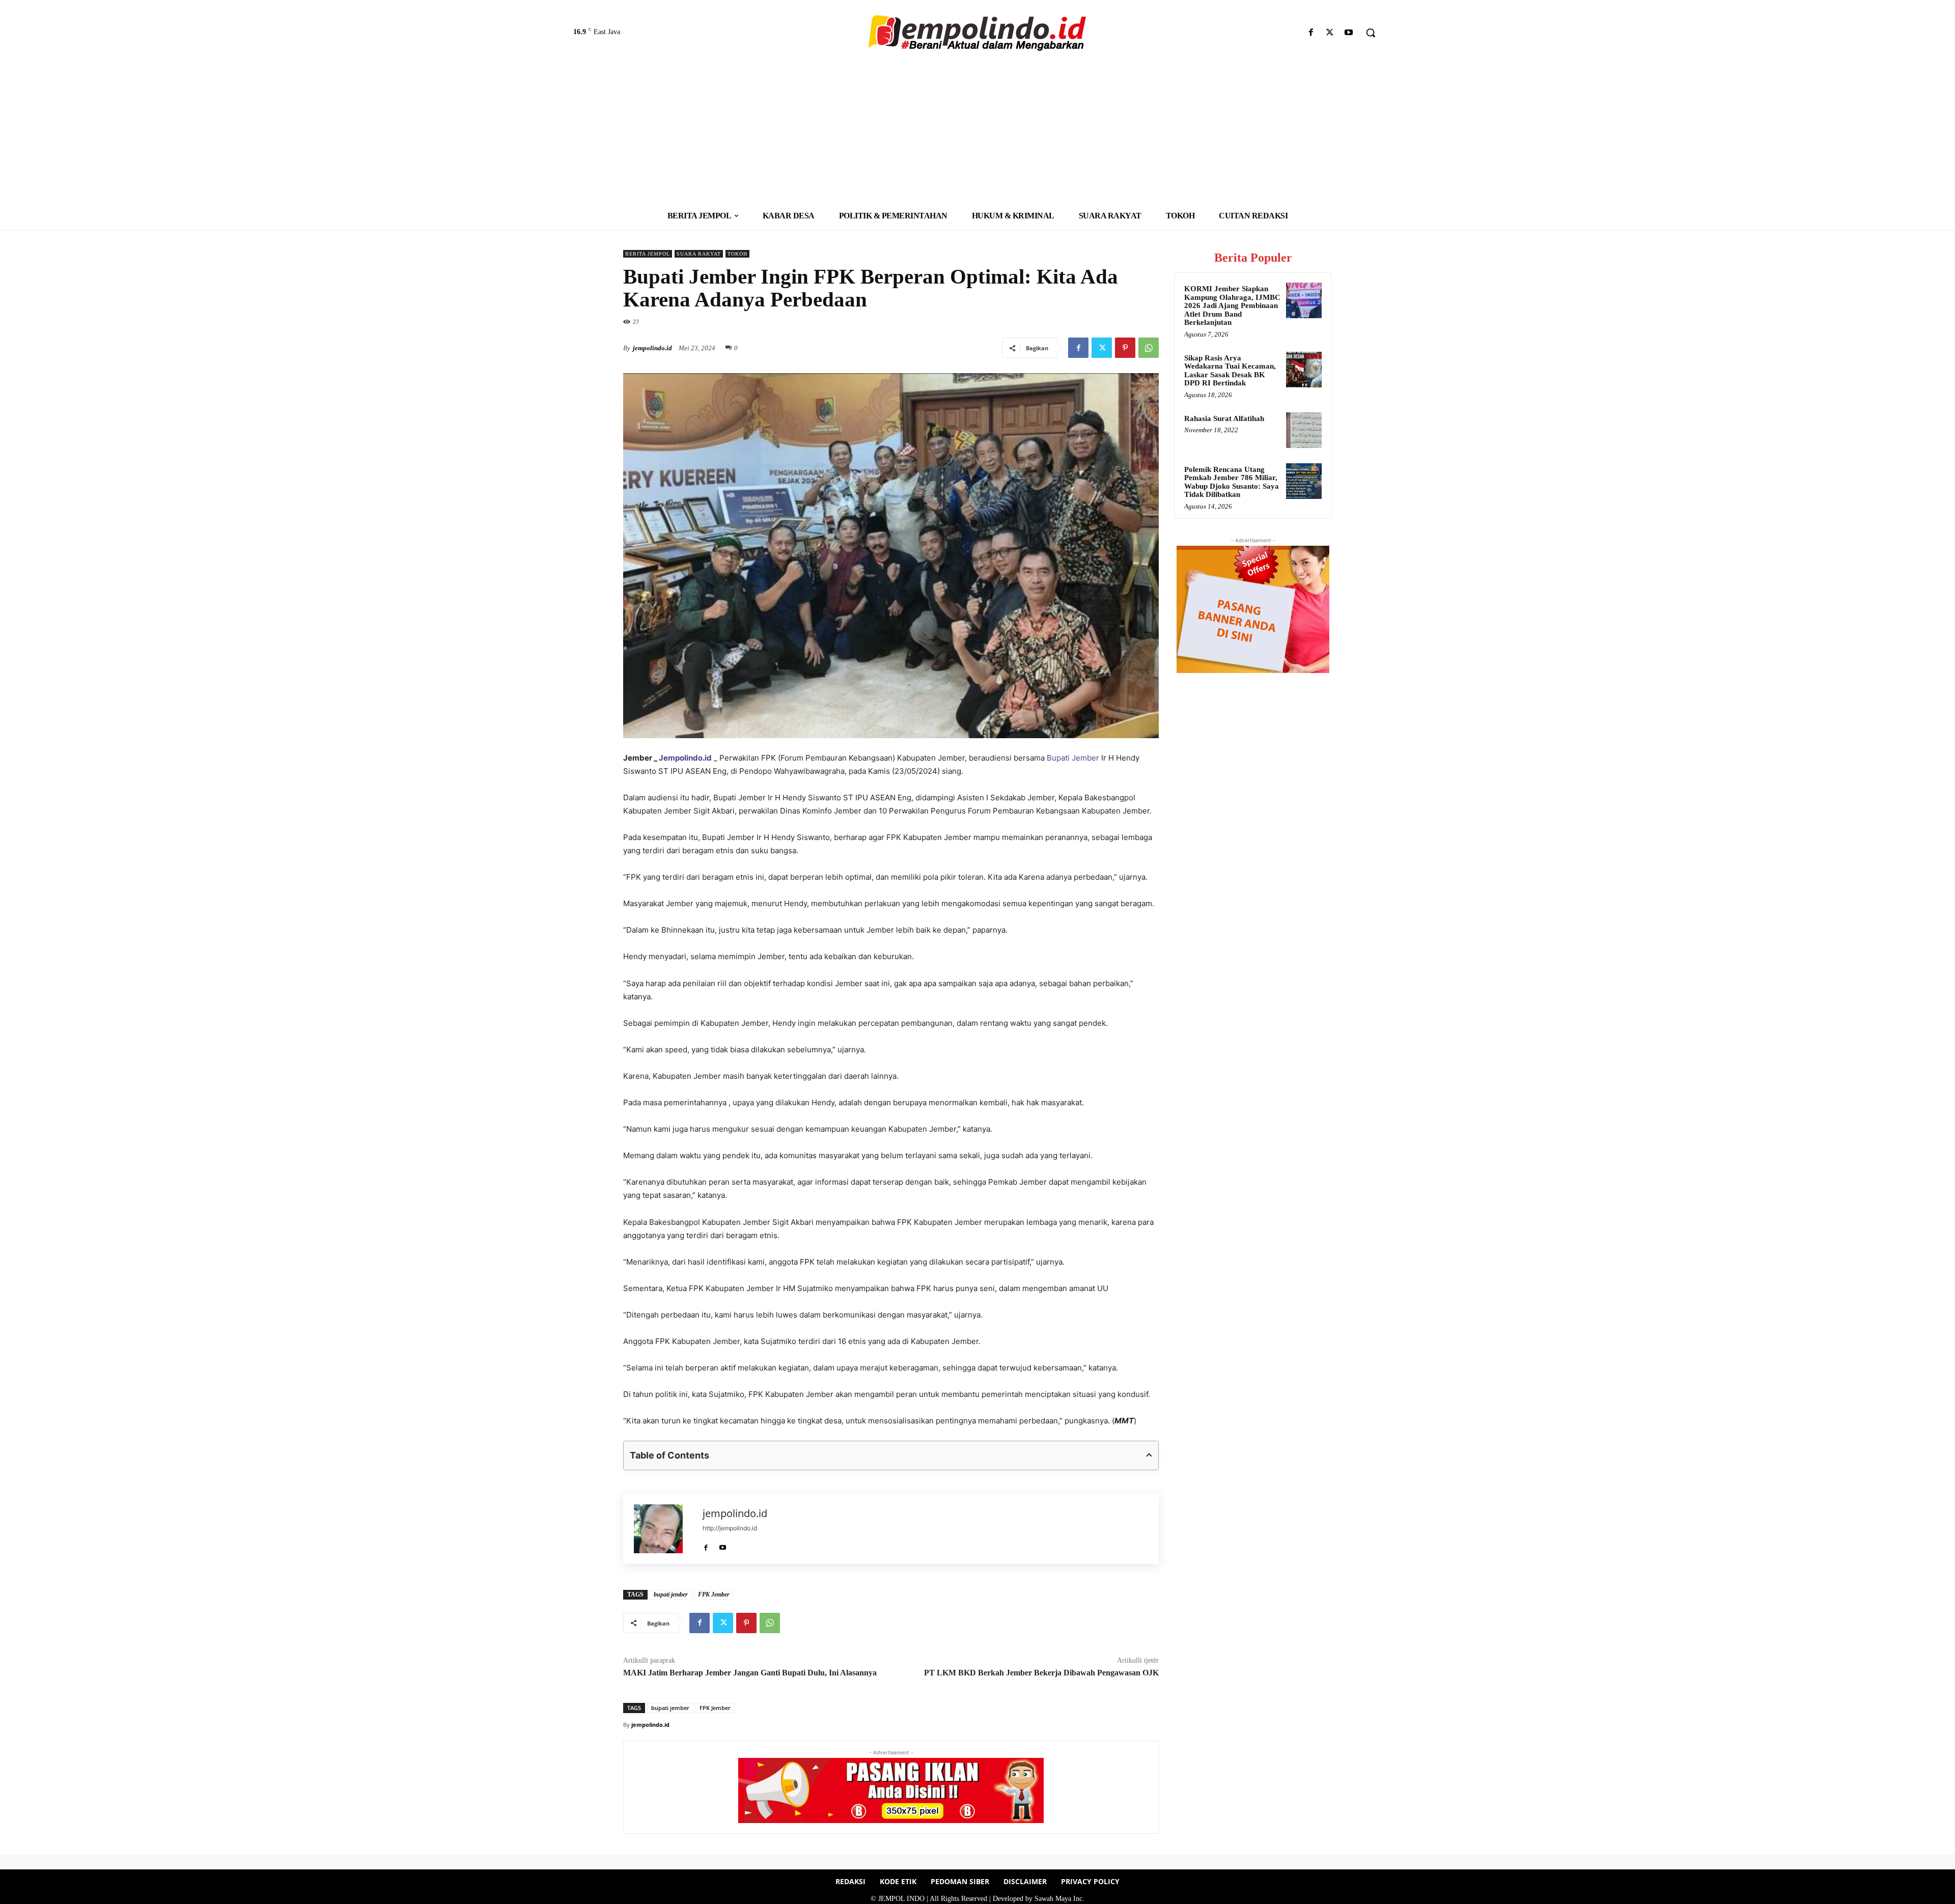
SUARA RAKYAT (699, 254)
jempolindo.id (652, 348)
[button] (1371, 33)
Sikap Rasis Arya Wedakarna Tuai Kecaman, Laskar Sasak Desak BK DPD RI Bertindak (1230, 371)
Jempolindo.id (685, 758)
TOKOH (737, 254)
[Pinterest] (1125, 348)
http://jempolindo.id (730, 1528)
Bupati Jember (1073, 758)
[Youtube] (1349, 33)
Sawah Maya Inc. (1059, 1899)
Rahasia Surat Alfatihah (1224, 418)
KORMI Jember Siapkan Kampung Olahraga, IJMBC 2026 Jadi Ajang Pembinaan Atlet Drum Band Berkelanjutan (1232, 305)
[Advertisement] (978, 125)
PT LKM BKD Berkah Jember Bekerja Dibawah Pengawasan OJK (1041, 1673)
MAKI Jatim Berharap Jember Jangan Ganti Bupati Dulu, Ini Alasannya (751, 1673)
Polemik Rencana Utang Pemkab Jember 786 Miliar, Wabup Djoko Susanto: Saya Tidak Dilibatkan (1232, 482)
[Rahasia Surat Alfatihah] (1304, 430)
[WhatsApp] (1149, 348)
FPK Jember (714, 1594)
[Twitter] (1330, 33)
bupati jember (671, 1594)
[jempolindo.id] (663, 1529)
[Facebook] (1311, 33)
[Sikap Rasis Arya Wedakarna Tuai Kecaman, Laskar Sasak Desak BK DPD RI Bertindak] (1304, 370)
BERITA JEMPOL (648, 254)
